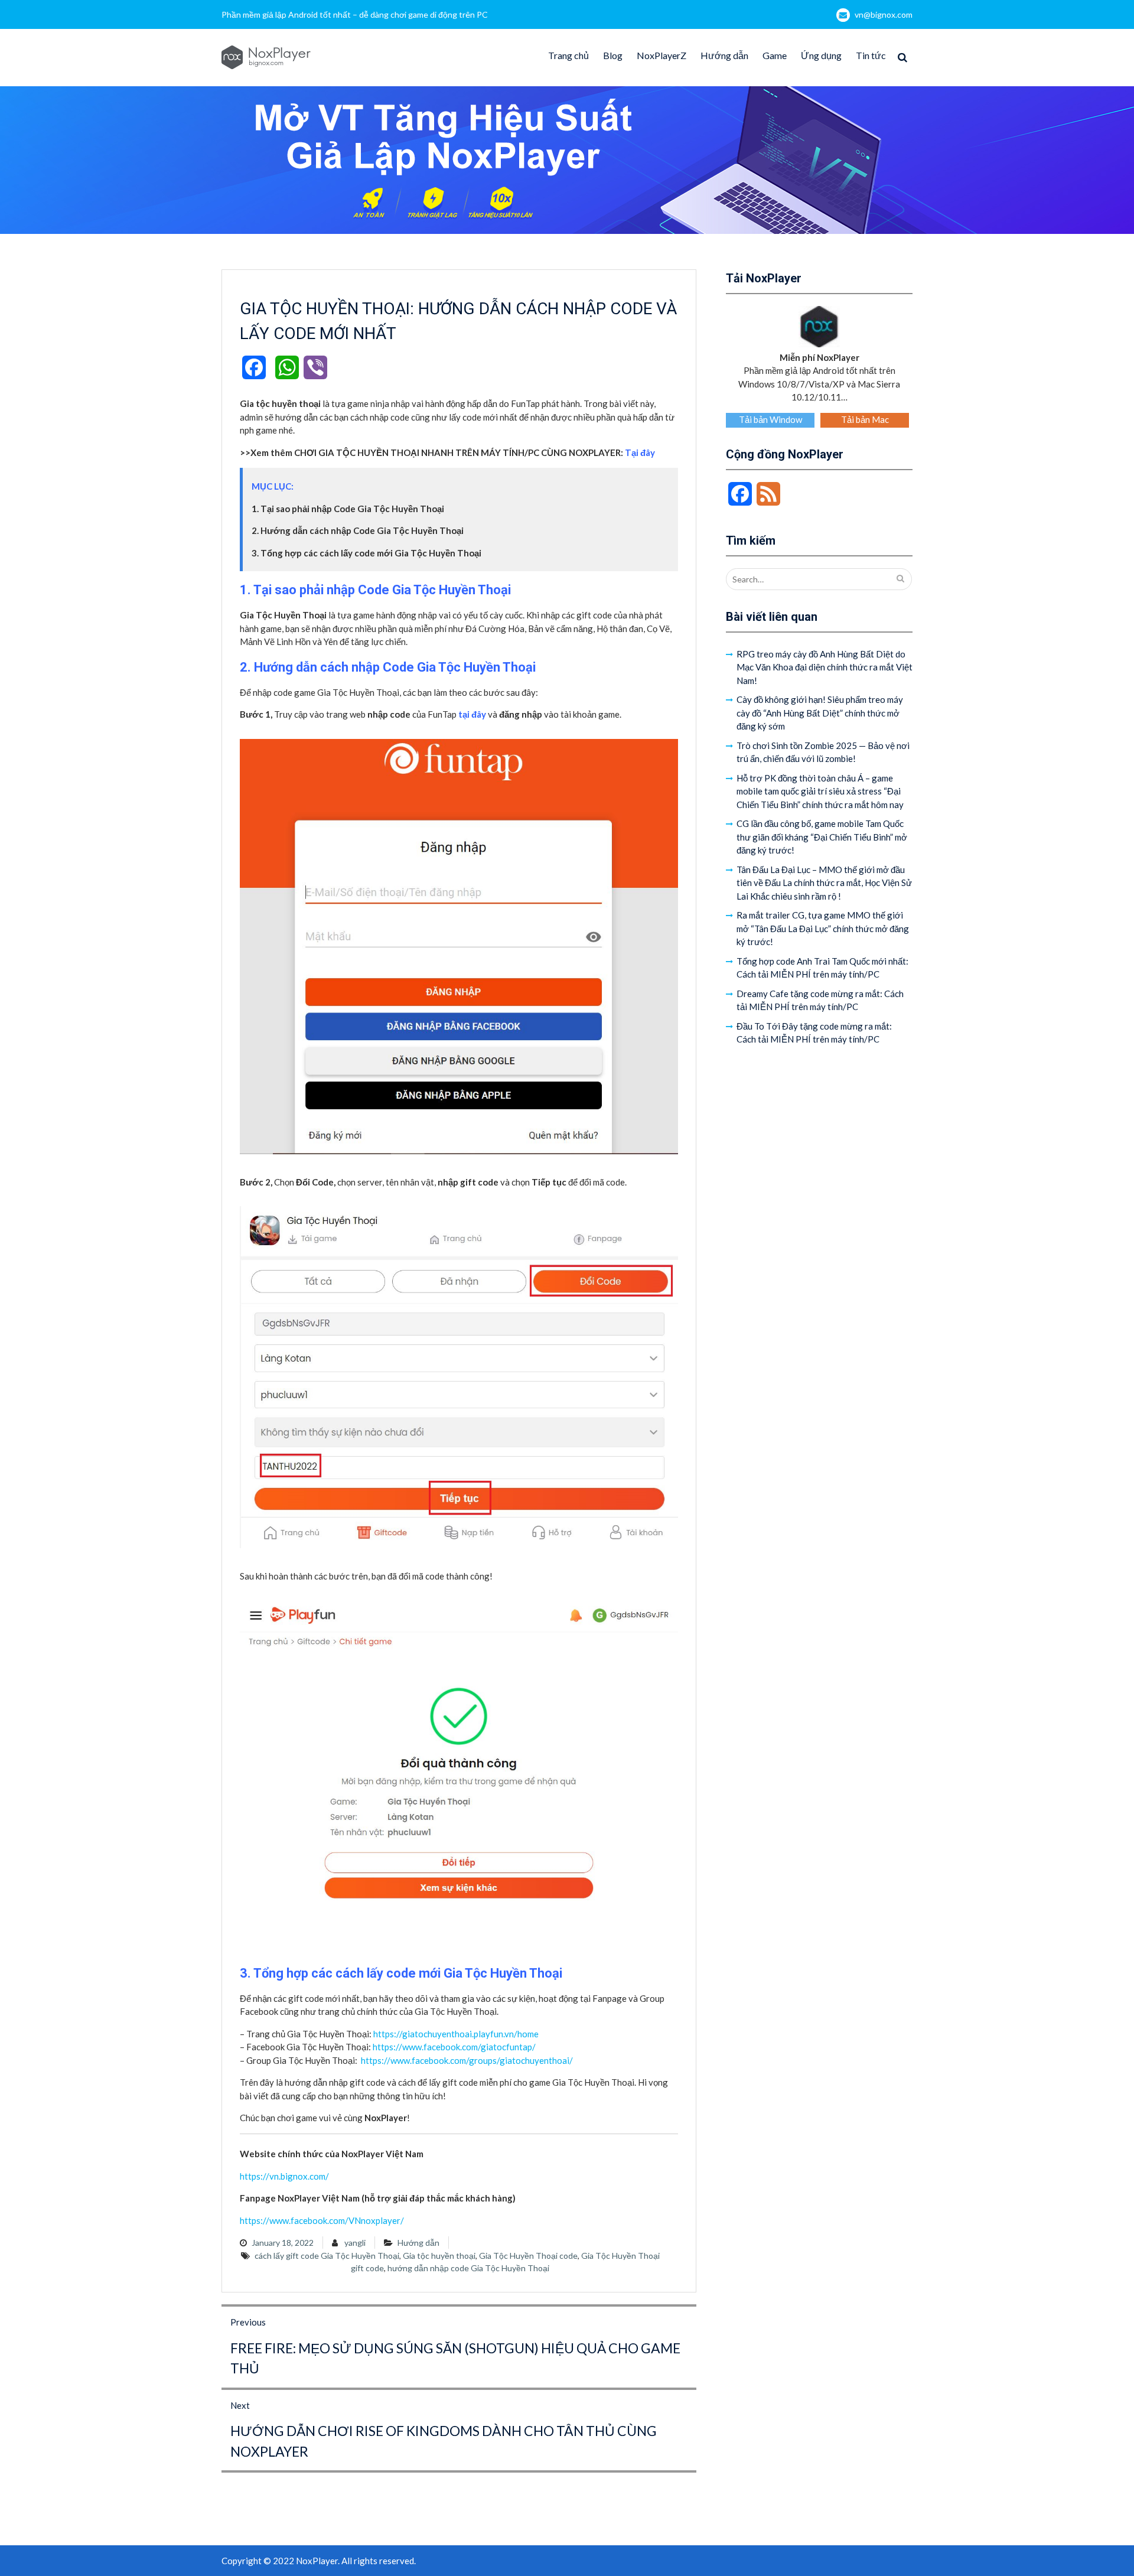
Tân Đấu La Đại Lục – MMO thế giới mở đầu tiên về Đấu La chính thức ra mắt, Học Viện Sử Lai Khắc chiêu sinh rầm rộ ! (824, 883)
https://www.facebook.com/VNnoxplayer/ (322, 2220)
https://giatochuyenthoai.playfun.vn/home (456, 2034)
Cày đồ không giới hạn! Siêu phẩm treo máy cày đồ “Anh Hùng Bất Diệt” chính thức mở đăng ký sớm (820, 713)
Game (775, 55)
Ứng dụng (821, 55)
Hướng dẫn (724, 55)
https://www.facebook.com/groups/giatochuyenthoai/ (466, 2060)
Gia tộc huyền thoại (439, 2256)
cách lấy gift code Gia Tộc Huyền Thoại (327, 2256)
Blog (613, 55)
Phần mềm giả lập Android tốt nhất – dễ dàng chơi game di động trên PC (355, 14)
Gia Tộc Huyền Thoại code (528, 2256)
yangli (355, 2243)
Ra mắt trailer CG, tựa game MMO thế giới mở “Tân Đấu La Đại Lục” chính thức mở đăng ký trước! (823, 928)
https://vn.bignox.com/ (284, 2176)
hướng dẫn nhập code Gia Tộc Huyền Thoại (468, 2268)
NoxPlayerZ (661, 55)
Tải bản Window (770, 419)
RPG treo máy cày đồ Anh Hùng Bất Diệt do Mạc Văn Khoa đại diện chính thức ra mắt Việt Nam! (825, 667)
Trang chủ (568, 55)
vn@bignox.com (884, 14)
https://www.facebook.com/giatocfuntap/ (454, 2047)
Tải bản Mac (865, 419)
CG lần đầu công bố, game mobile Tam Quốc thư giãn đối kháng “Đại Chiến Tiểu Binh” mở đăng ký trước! (822, 837)
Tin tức (871, 55)
